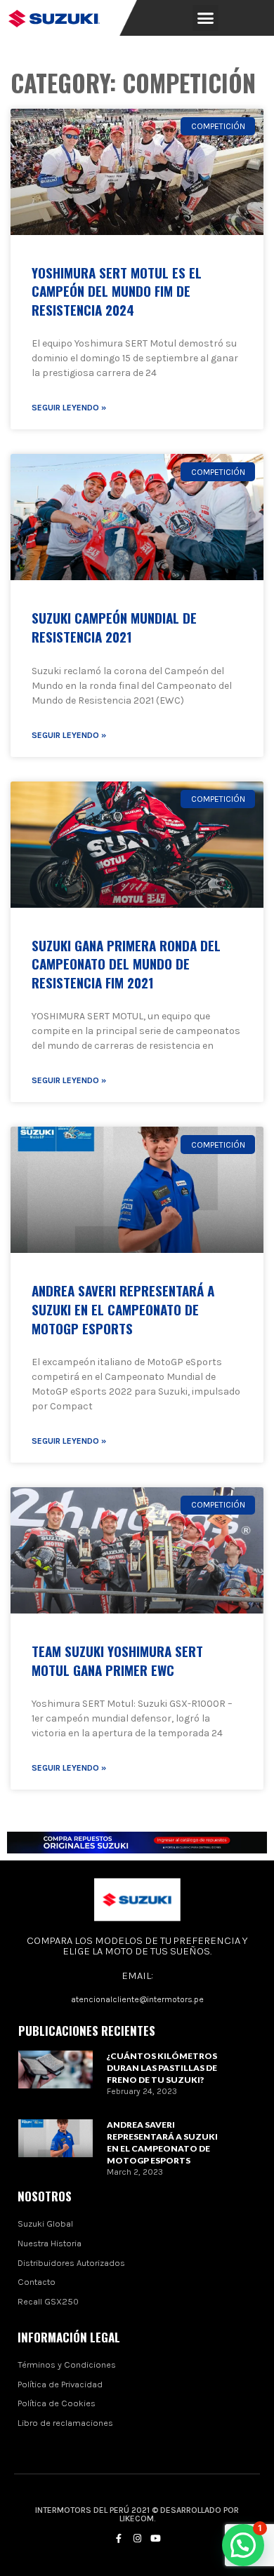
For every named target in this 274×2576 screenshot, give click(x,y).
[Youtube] (155, 2539)
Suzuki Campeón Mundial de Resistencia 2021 (114, 627)
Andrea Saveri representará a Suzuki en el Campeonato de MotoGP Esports (123, 1309)
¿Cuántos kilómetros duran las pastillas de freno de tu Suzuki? (162, 2068)
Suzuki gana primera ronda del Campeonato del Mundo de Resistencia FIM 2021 (126, 964)
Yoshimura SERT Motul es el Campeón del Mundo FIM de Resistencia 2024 (117, 291)
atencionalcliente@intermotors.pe (137, 1999)
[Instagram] (137, 2539)
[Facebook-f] (119, 2539)
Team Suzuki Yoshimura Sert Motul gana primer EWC (117, 1660)
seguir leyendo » (69, 408)
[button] (206, 18)
